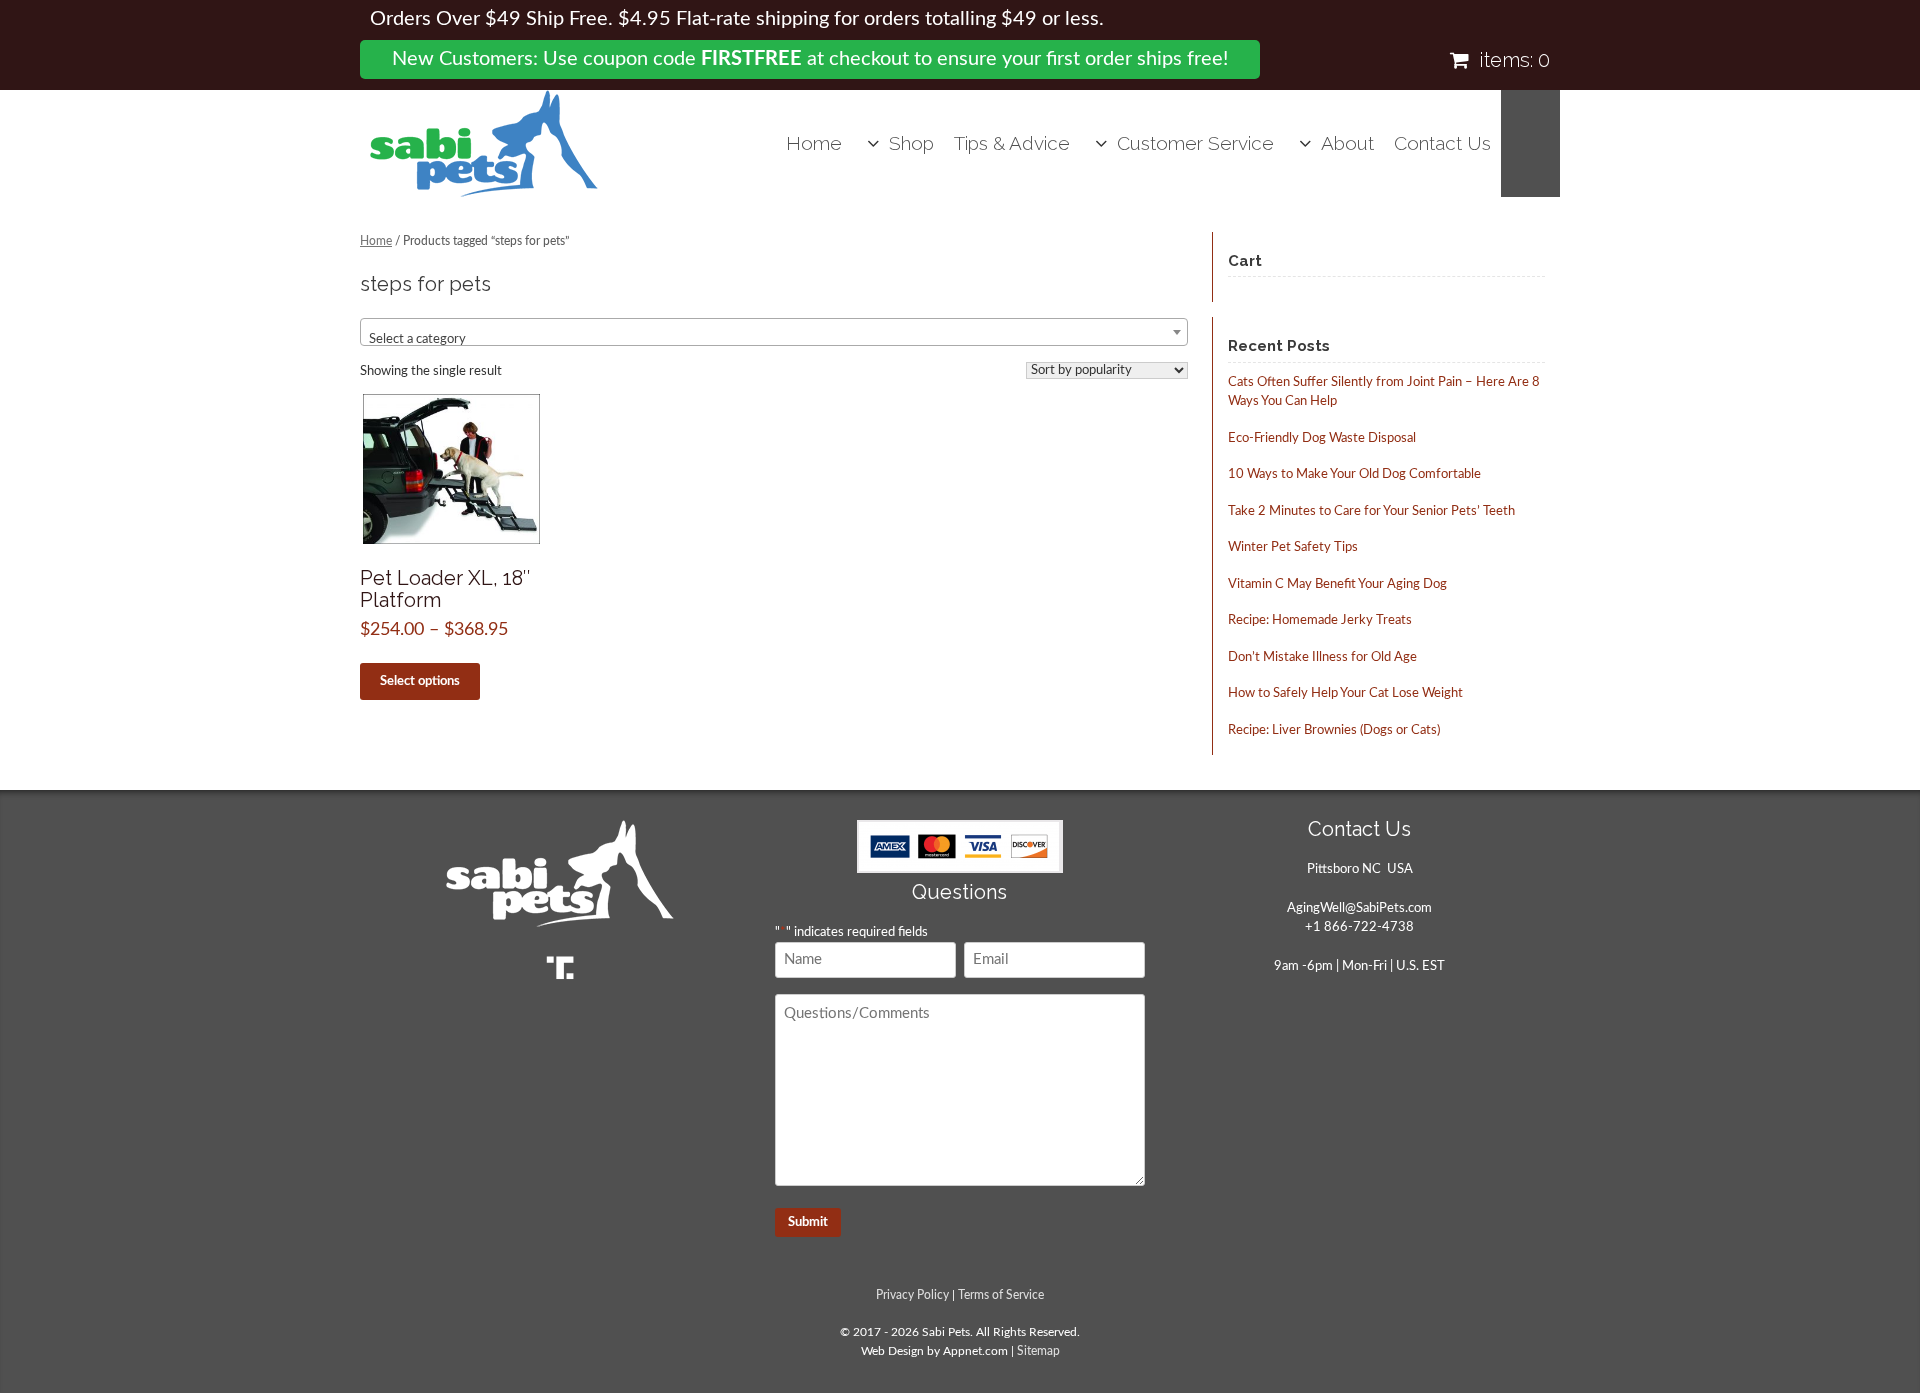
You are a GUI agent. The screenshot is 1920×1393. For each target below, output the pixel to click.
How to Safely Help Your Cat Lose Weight (1345, 693)
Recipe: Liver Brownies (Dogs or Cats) (1334, 730)
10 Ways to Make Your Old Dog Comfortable (1354, 474)
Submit (808, 1222)
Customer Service (1195, 143)
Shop (911, 143)
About (1347, 143)
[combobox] (774, 332)
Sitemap (1038, 1351)
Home (814, 143)
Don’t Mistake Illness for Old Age (1322, 657)
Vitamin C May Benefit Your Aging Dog (1337, 584)
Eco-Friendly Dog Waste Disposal (1322, 438)
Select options (420, 681)
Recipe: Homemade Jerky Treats (1320, 620)
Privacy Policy (912, 1295)
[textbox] (774, 339)
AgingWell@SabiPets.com (1359, 908)
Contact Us (1442, 143)
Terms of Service (1001, 1295)
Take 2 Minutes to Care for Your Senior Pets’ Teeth (1371, 511)
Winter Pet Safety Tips (1293, 547)
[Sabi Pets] (484, 143)
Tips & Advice (1012, 143)
